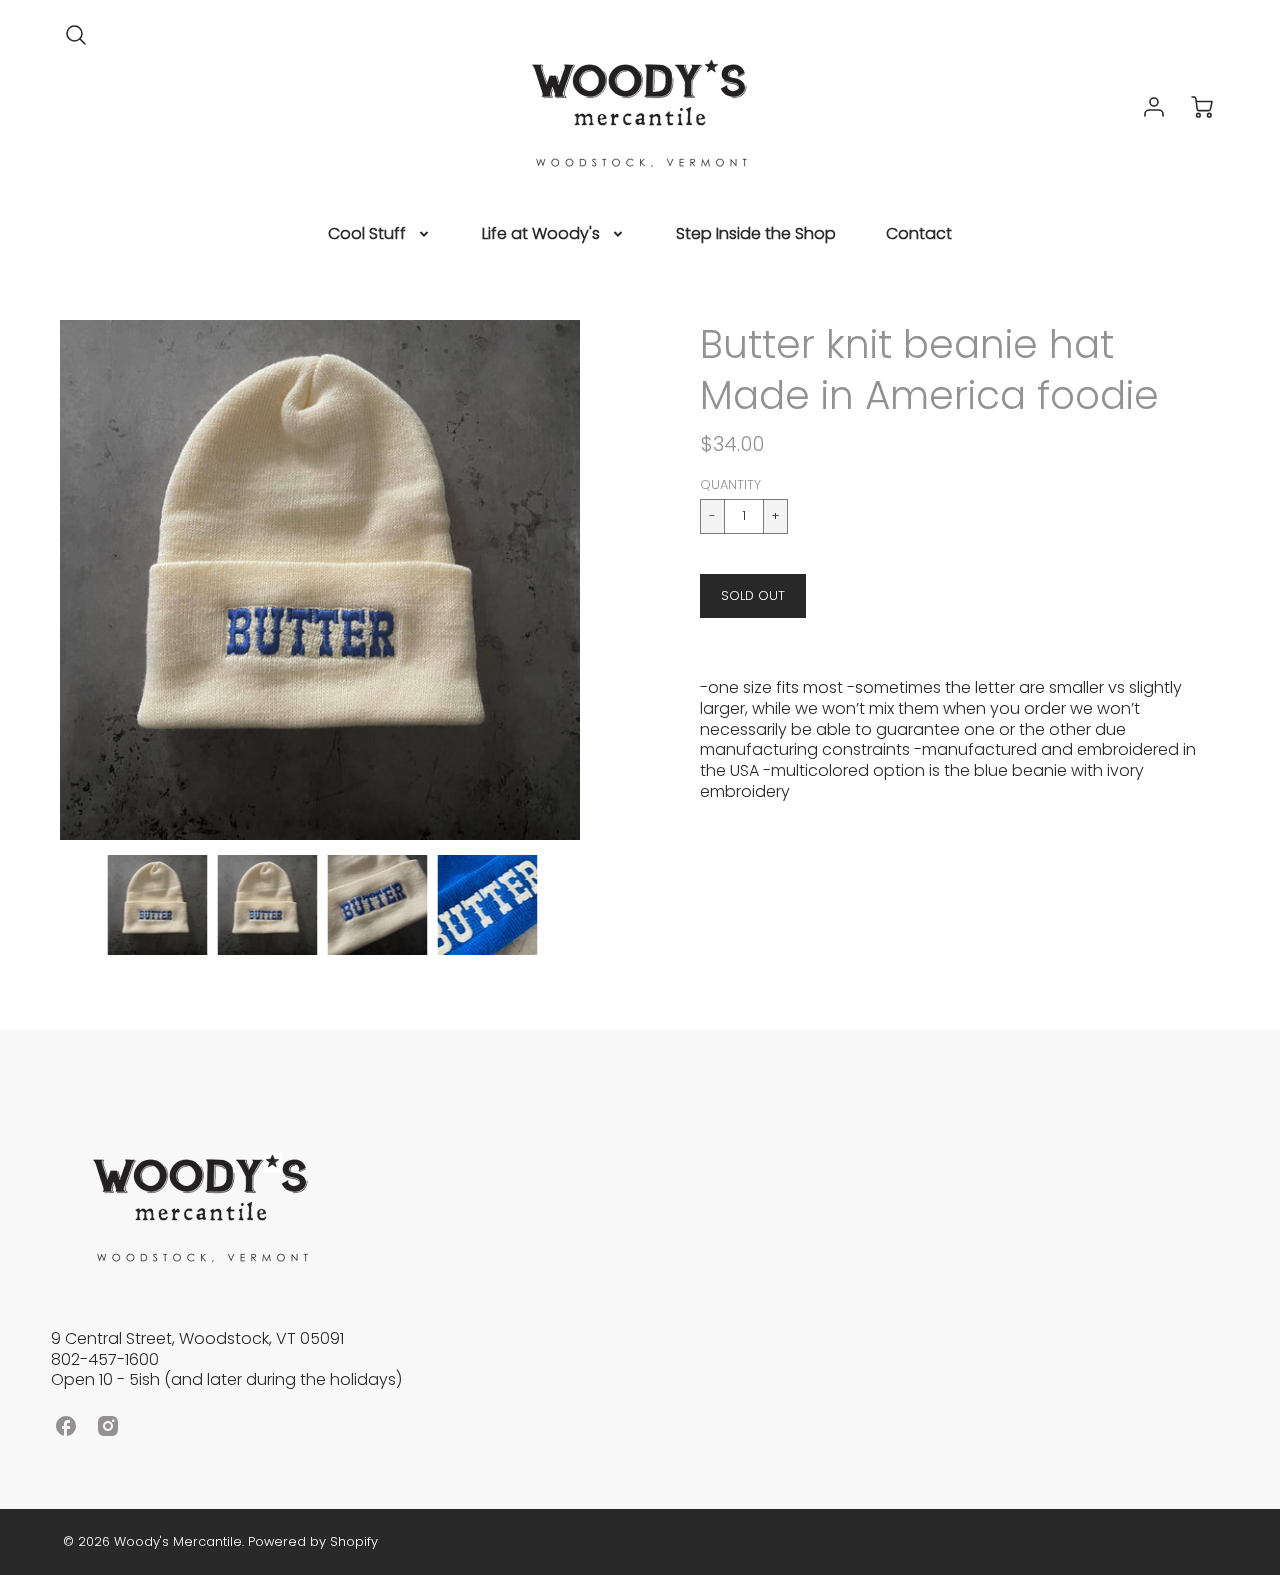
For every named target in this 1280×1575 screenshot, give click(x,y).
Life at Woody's (541, 234)
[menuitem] (380, 234)
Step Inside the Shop (756, 234)
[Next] (595, 580)
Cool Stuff (367, 234)
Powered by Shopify (313, 1541)
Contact (919, 234)
